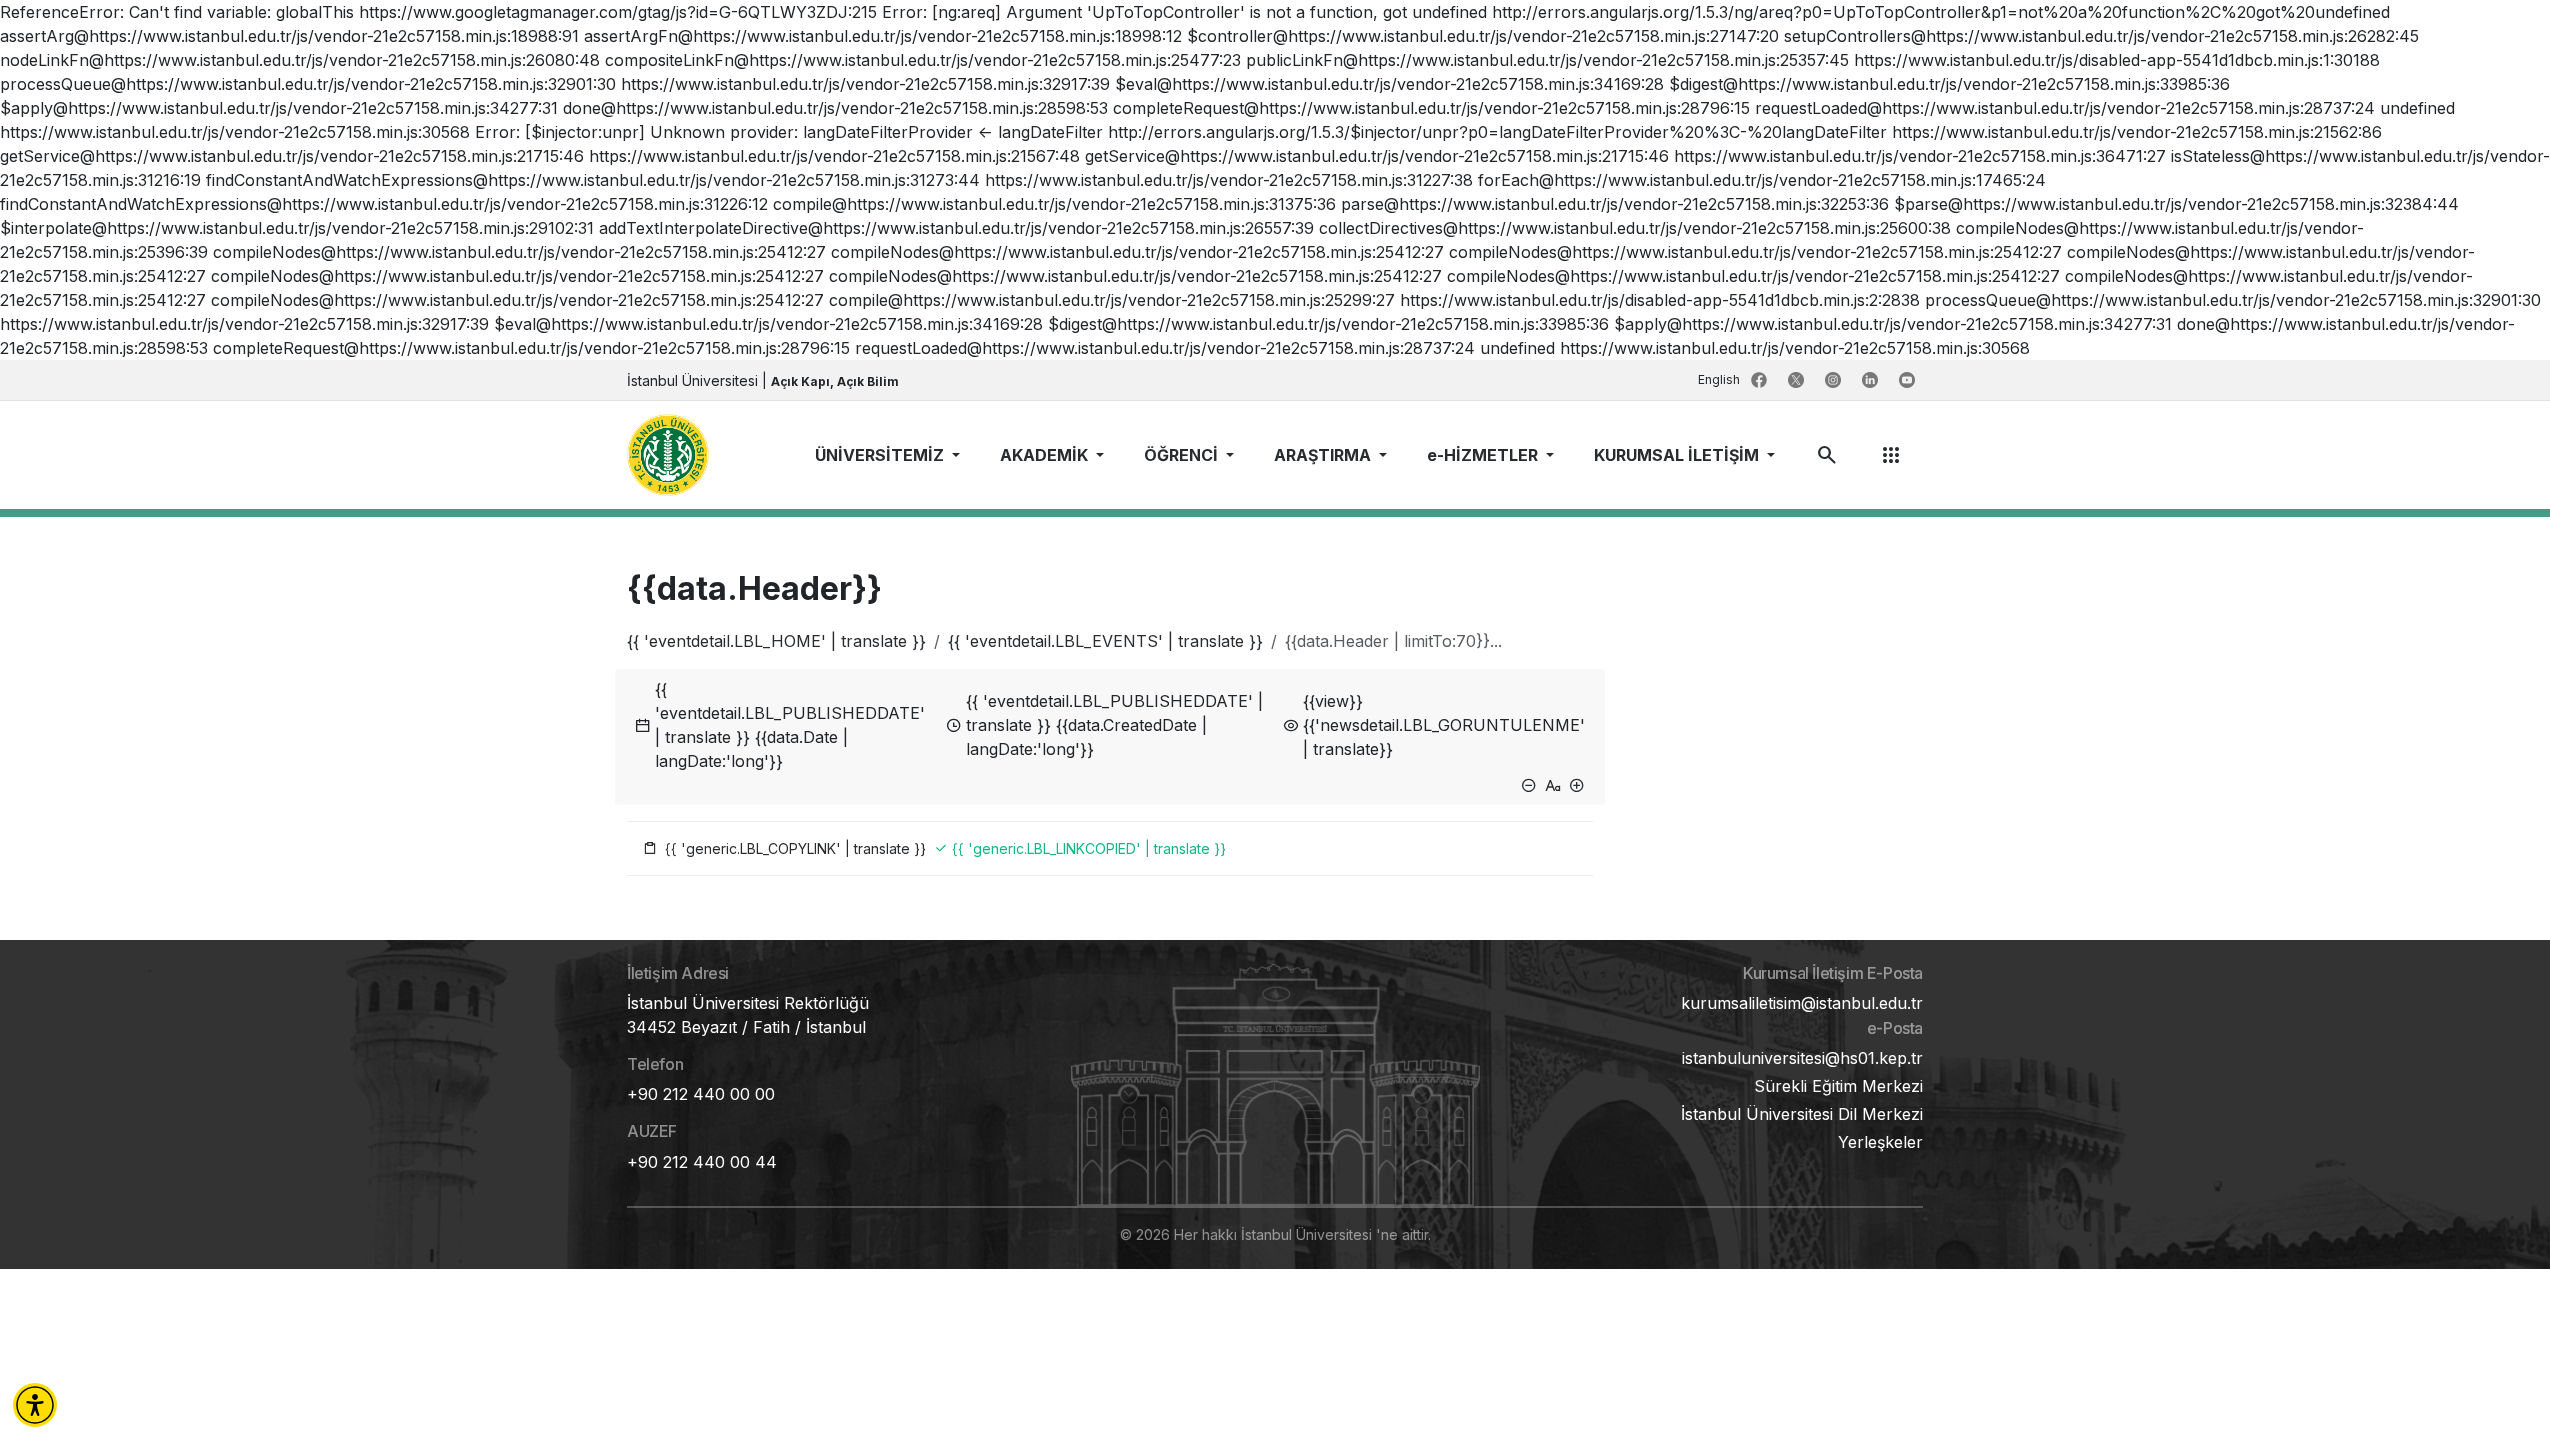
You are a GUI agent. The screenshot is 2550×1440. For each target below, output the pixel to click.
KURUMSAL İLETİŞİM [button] (1678, 455)
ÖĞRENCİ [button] (1183, 455)
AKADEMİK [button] (1046, 455)
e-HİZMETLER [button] (1484, 455)
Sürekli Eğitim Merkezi (1838, 1086)
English (1720, 379)
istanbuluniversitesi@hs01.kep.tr (1802, 1058)
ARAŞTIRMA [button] (1324, 455)
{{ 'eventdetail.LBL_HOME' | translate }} (776, 641)
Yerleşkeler (1880, 1142)
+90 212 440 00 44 (702, 1162)
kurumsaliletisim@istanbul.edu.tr (1802, 1003)
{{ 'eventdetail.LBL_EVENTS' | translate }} (1105, 641)
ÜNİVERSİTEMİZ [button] (881, 455)
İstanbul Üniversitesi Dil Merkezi (1802, 1114)
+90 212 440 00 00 (701, 1094)
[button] (35, 1405)
